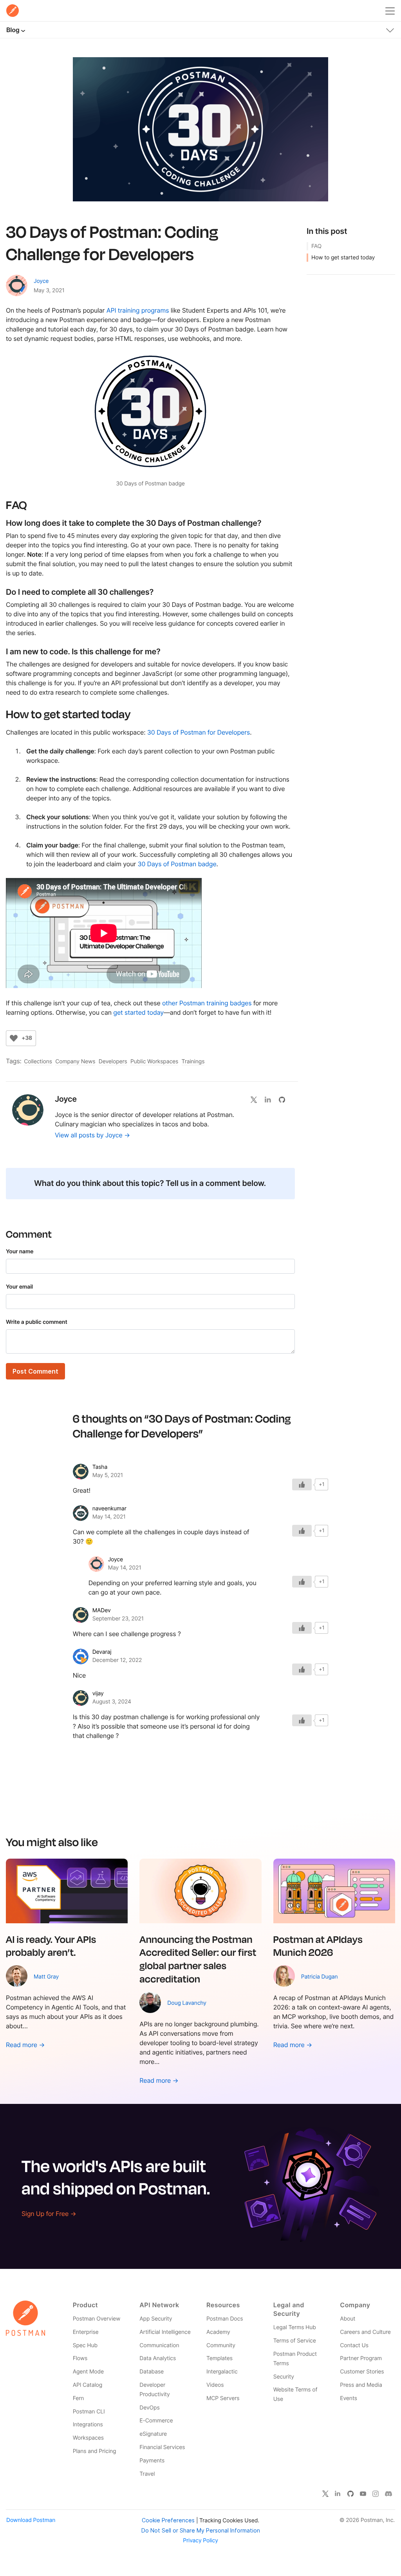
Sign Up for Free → (49, 2214)
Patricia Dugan (320, 1977)
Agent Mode (88, 2372)
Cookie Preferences (168, 2520)
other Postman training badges (207, 1003)
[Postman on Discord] (388, 2493)
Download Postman (31, 2520)
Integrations (88, 2425)
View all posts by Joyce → (92, 1135)
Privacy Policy (200, 2541)
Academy (218, 2332)
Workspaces (88, 2438)
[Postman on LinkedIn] (338, 2493)
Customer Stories (362, 2372)
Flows (80, 2358)
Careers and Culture (365, 2332)
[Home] (13, 11)
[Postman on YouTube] (363, 2493)
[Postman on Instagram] (376, 2493)
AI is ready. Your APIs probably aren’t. (51, 1946)
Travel (147, 2474)
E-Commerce (156, 2421)
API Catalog (88, 2385)
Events (349, 2398)
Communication (159, 2345)
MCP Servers (223, 2398)
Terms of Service (295, 2341)
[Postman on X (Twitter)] (325, 2493)
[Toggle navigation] (390, 29)
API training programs (138, 310)
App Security (156, 2319)
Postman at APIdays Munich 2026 (318, 1946)
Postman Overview (97, 2319)
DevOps (149, 2408)
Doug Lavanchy (187, 2003)
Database (152, 2372)
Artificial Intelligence (165, 2332)
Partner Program (361, 2358)
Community (221, 2345)
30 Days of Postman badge (177, 864)
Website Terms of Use (295, 2394)
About (348, 2319)
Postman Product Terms (295, 2359)
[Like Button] (14, 1038)
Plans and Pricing (95, 2451)
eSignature (153, 2434)
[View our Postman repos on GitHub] (285, 1099)
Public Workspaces (154, 1062)
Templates (219, 2358)
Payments (152, 2461)
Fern (79, 2398)
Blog (13, 30)
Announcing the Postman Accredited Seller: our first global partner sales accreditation (198, 1959)
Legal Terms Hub (295, 2327)
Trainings (193, 1062)
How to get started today (343, 258)
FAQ (316, 246)
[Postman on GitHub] (350, 2493)
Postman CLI (89, 2412)
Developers (113, 1062)
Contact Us (354, 2345)
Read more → (25, 2045)
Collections (38, 1062)
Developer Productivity (154, 2390)
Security (284, 2377)
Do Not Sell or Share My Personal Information (201, 2530)
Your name (20, 1252)
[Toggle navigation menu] (390, 9)
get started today (138, 1012)
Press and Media (361, 2385)
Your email (19, 1287)
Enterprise (86, 2332)
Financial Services (162, 2447)
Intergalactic (222, 2372)
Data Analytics (158, 2358)
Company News (75, 1062)
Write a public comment (37, 1322)
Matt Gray (46, 1977)
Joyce (41, 281)
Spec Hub (85, 2345)
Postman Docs (225, 2319)
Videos (215, 2385)
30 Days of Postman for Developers (199, 732)
